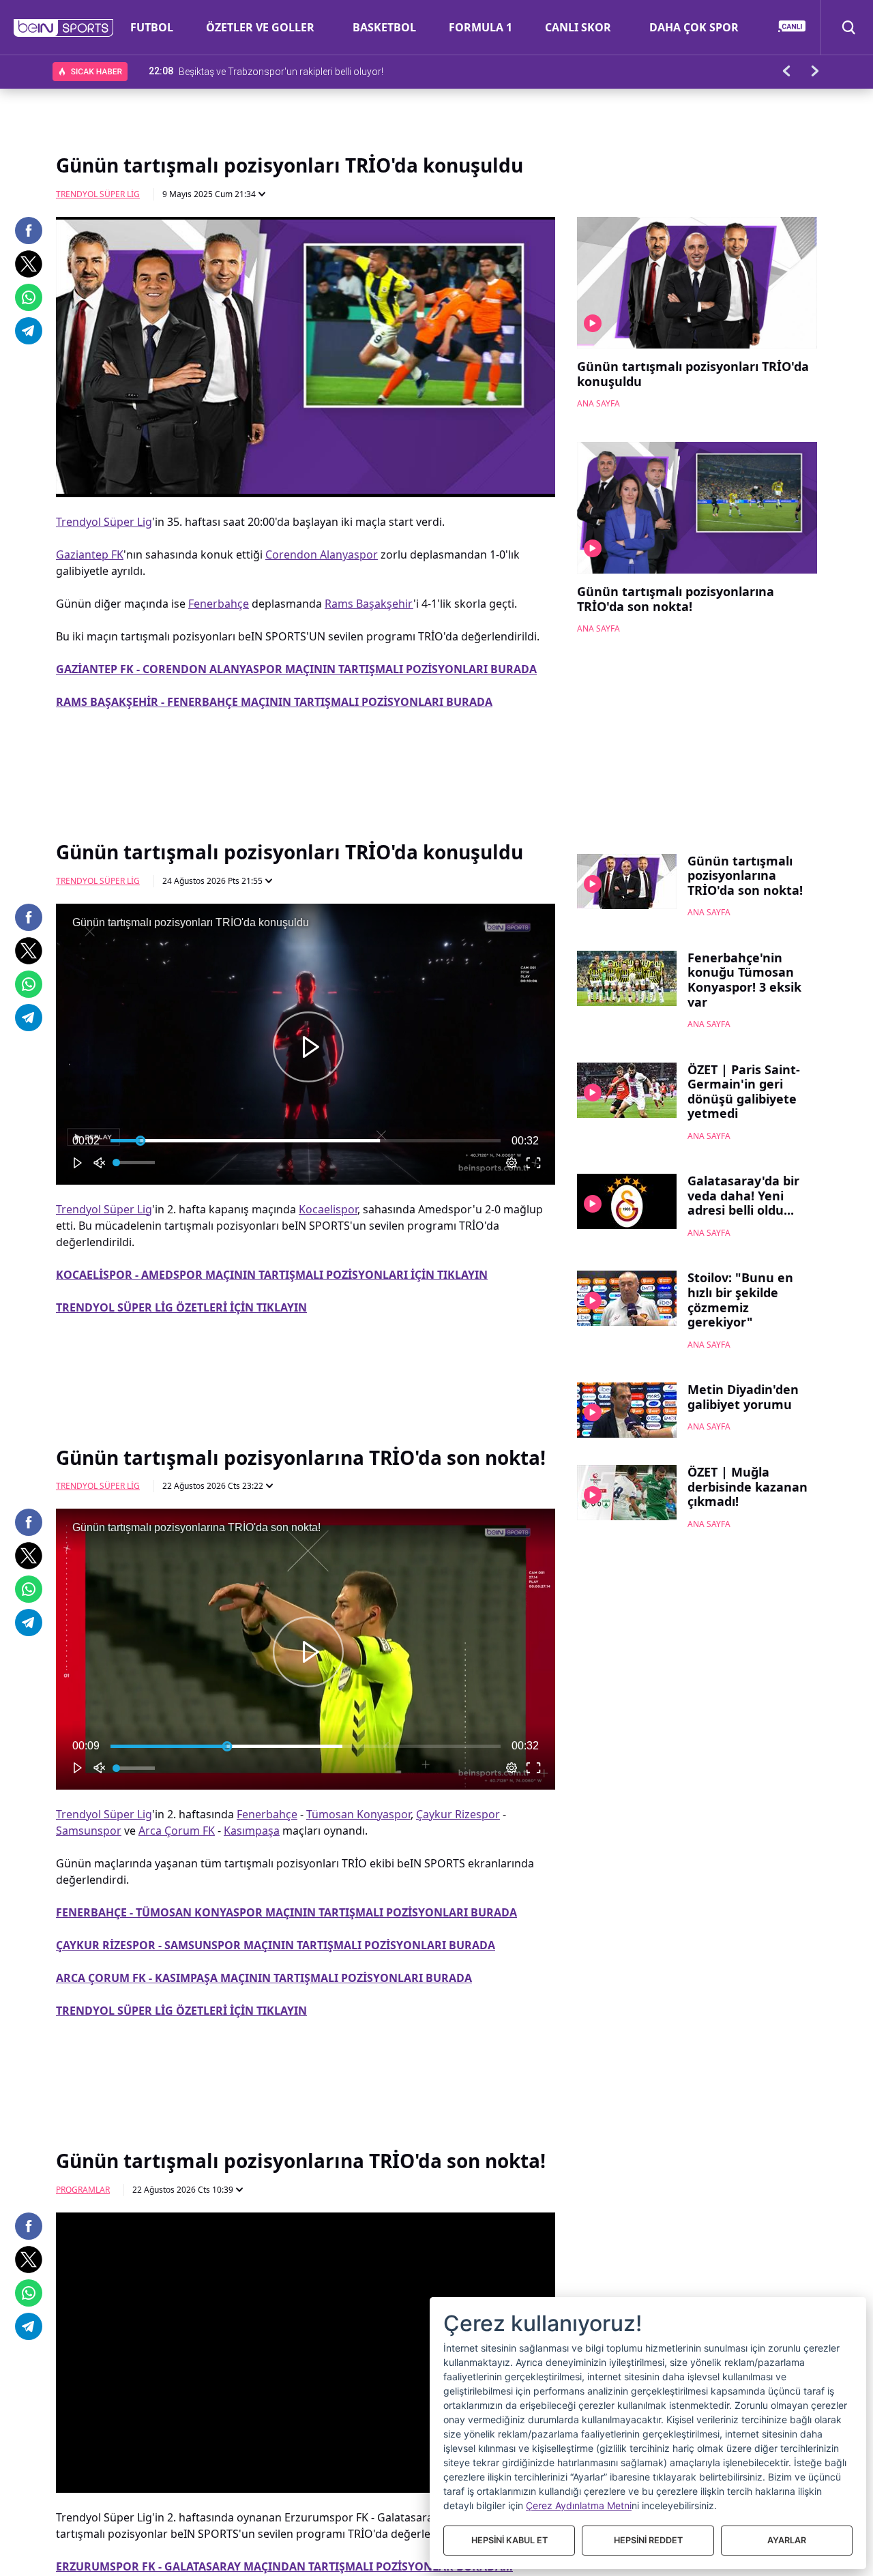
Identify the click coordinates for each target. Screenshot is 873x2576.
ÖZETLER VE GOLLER (260, 27)
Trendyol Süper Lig (98, 194)
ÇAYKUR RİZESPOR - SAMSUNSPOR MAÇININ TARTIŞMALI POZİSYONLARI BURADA (276, 1945)
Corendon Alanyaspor (322, 554)
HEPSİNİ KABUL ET (509, 2540)
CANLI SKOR (578, 27)
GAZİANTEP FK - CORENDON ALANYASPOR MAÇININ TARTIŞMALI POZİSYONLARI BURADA (296, 669)
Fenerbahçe (219, 604)
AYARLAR (787, 2540)
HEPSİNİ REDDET (648, 2540)
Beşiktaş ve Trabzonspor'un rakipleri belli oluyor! (281, 71)
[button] (64, 28)
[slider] (306, 454)
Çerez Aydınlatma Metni (579, 2505)
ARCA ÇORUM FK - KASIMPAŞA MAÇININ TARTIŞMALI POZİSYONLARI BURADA (264, 1978)
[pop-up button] (512, 475)
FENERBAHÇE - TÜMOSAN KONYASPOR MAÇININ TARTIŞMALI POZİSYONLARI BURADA (286, 1912)
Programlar (83, 2190)
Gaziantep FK (90, 554)
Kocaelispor (328, 1209)
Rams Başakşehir (369, 604)
